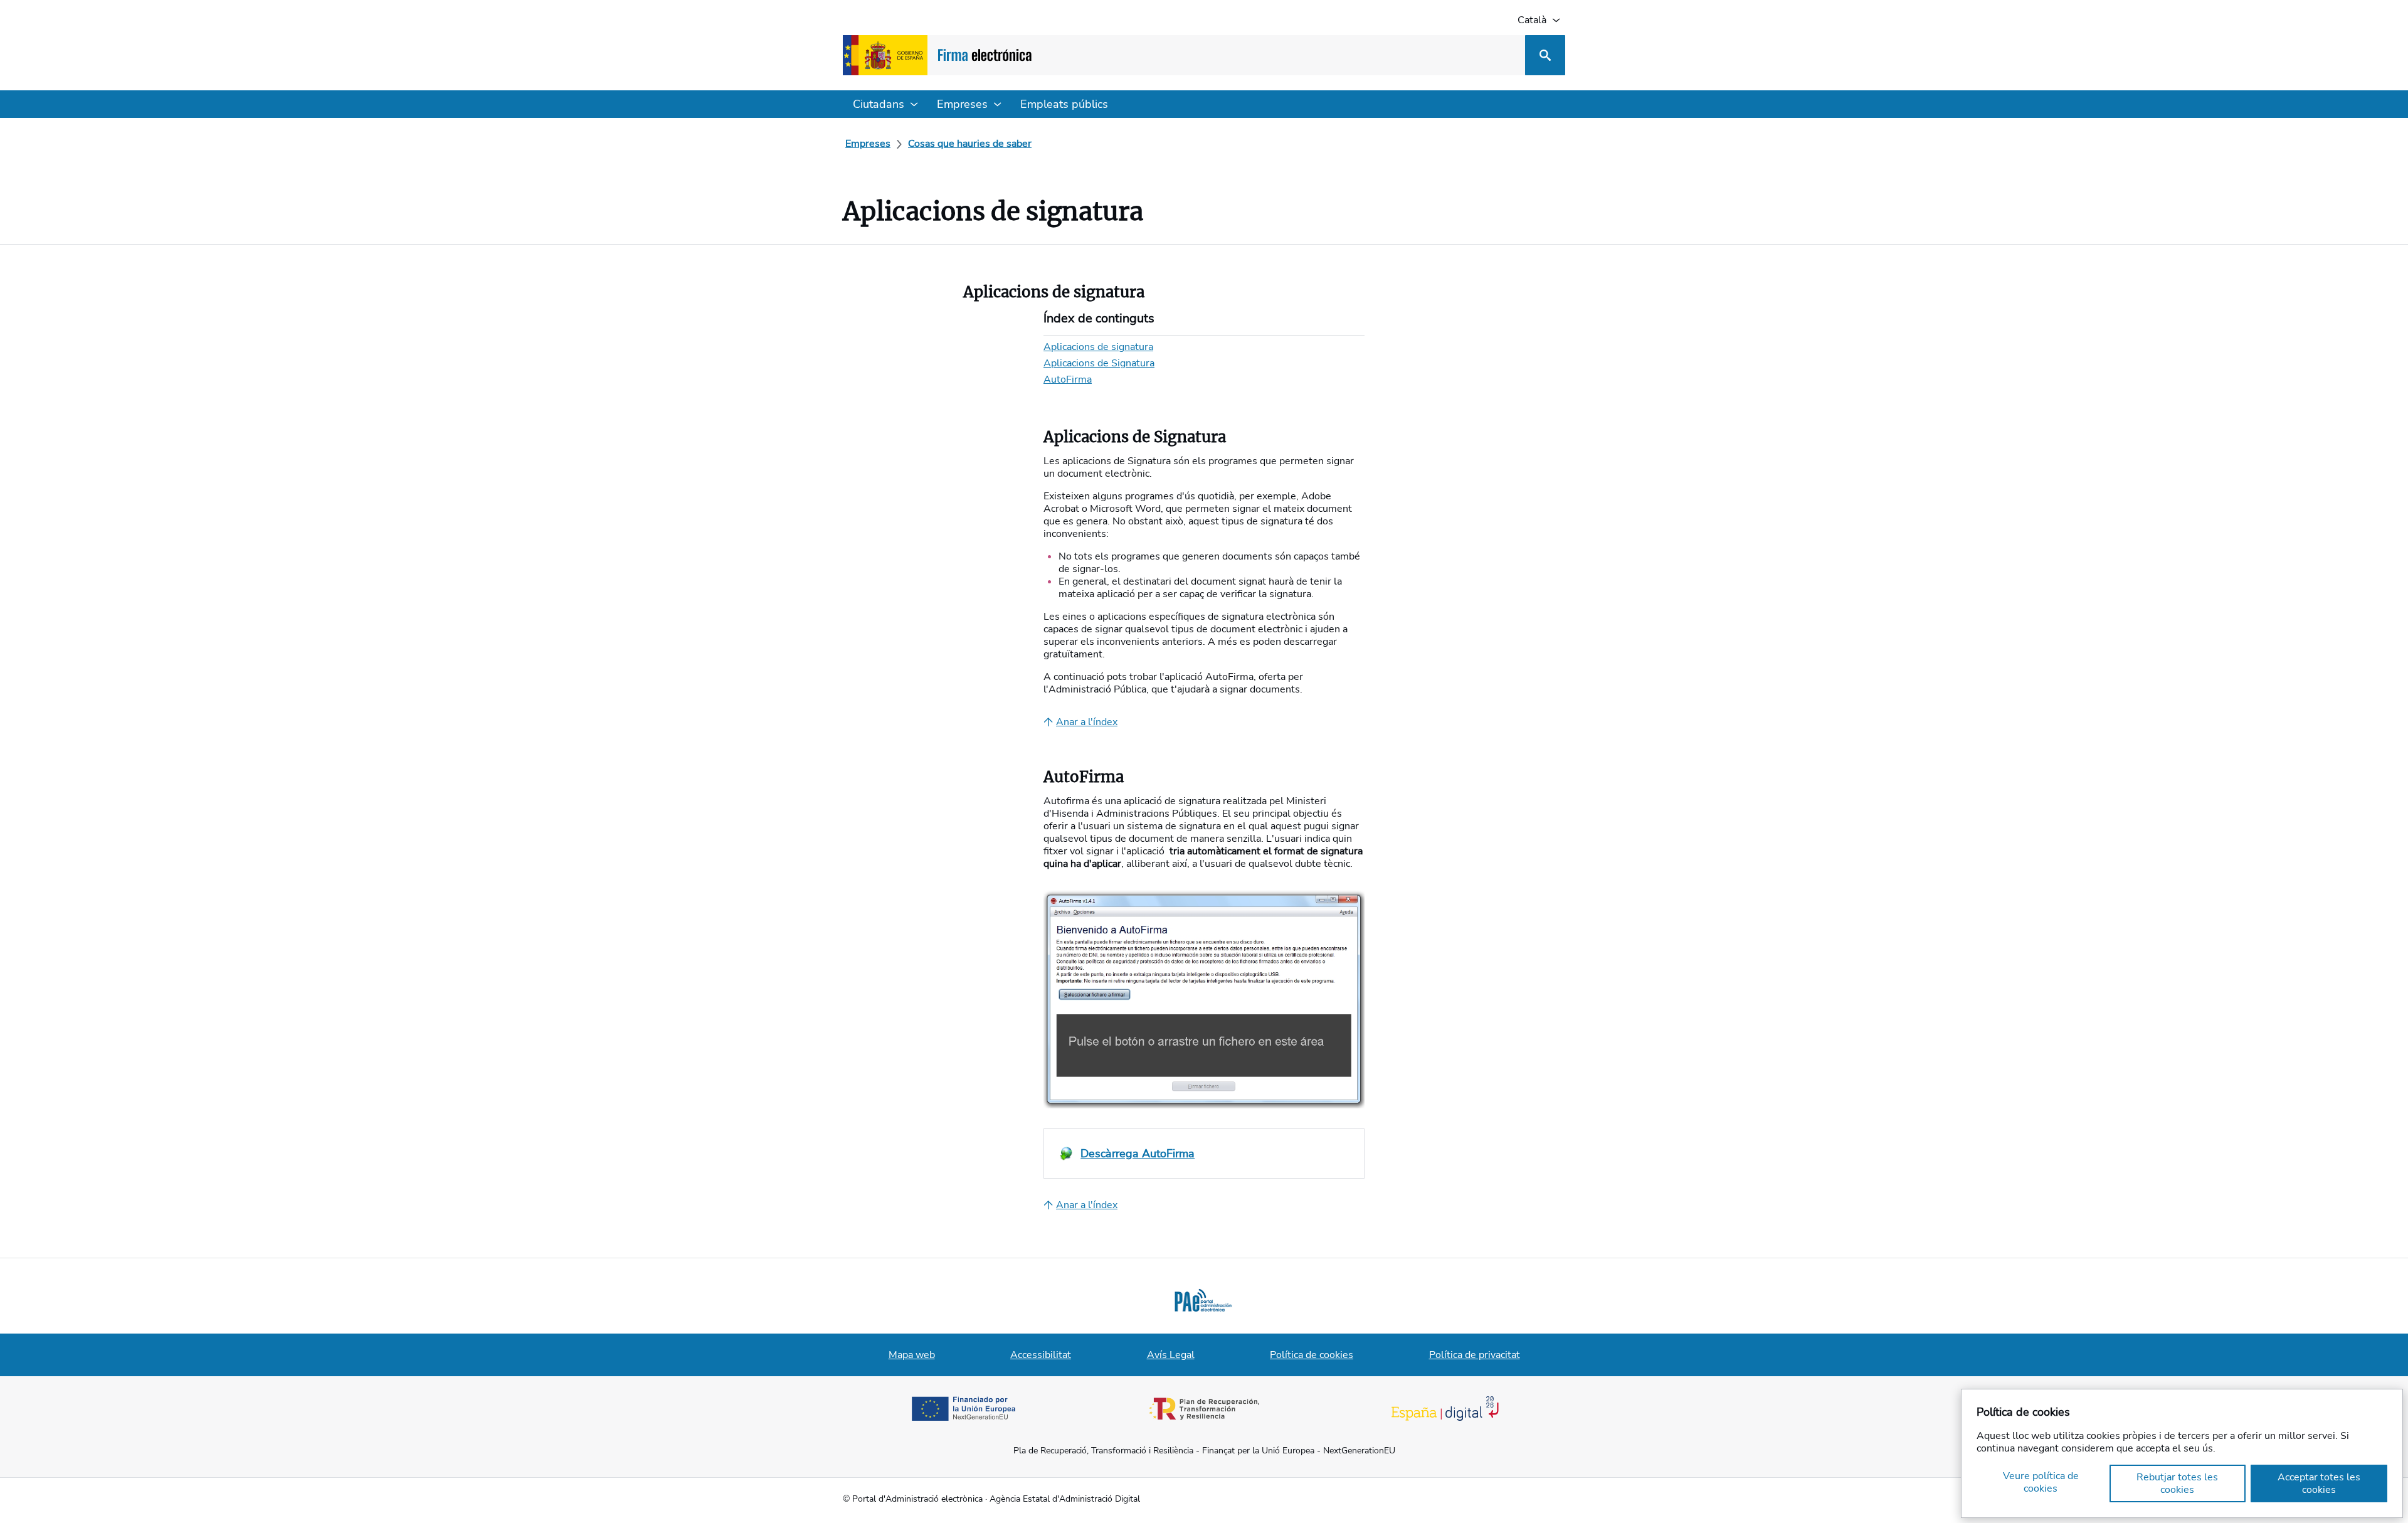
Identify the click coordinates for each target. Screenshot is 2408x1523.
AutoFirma (1068, 379)
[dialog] (2182, 1453)
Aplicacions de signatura (1098, 347)
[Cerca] (1545, 55)
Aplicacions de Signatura (1099, 363)
